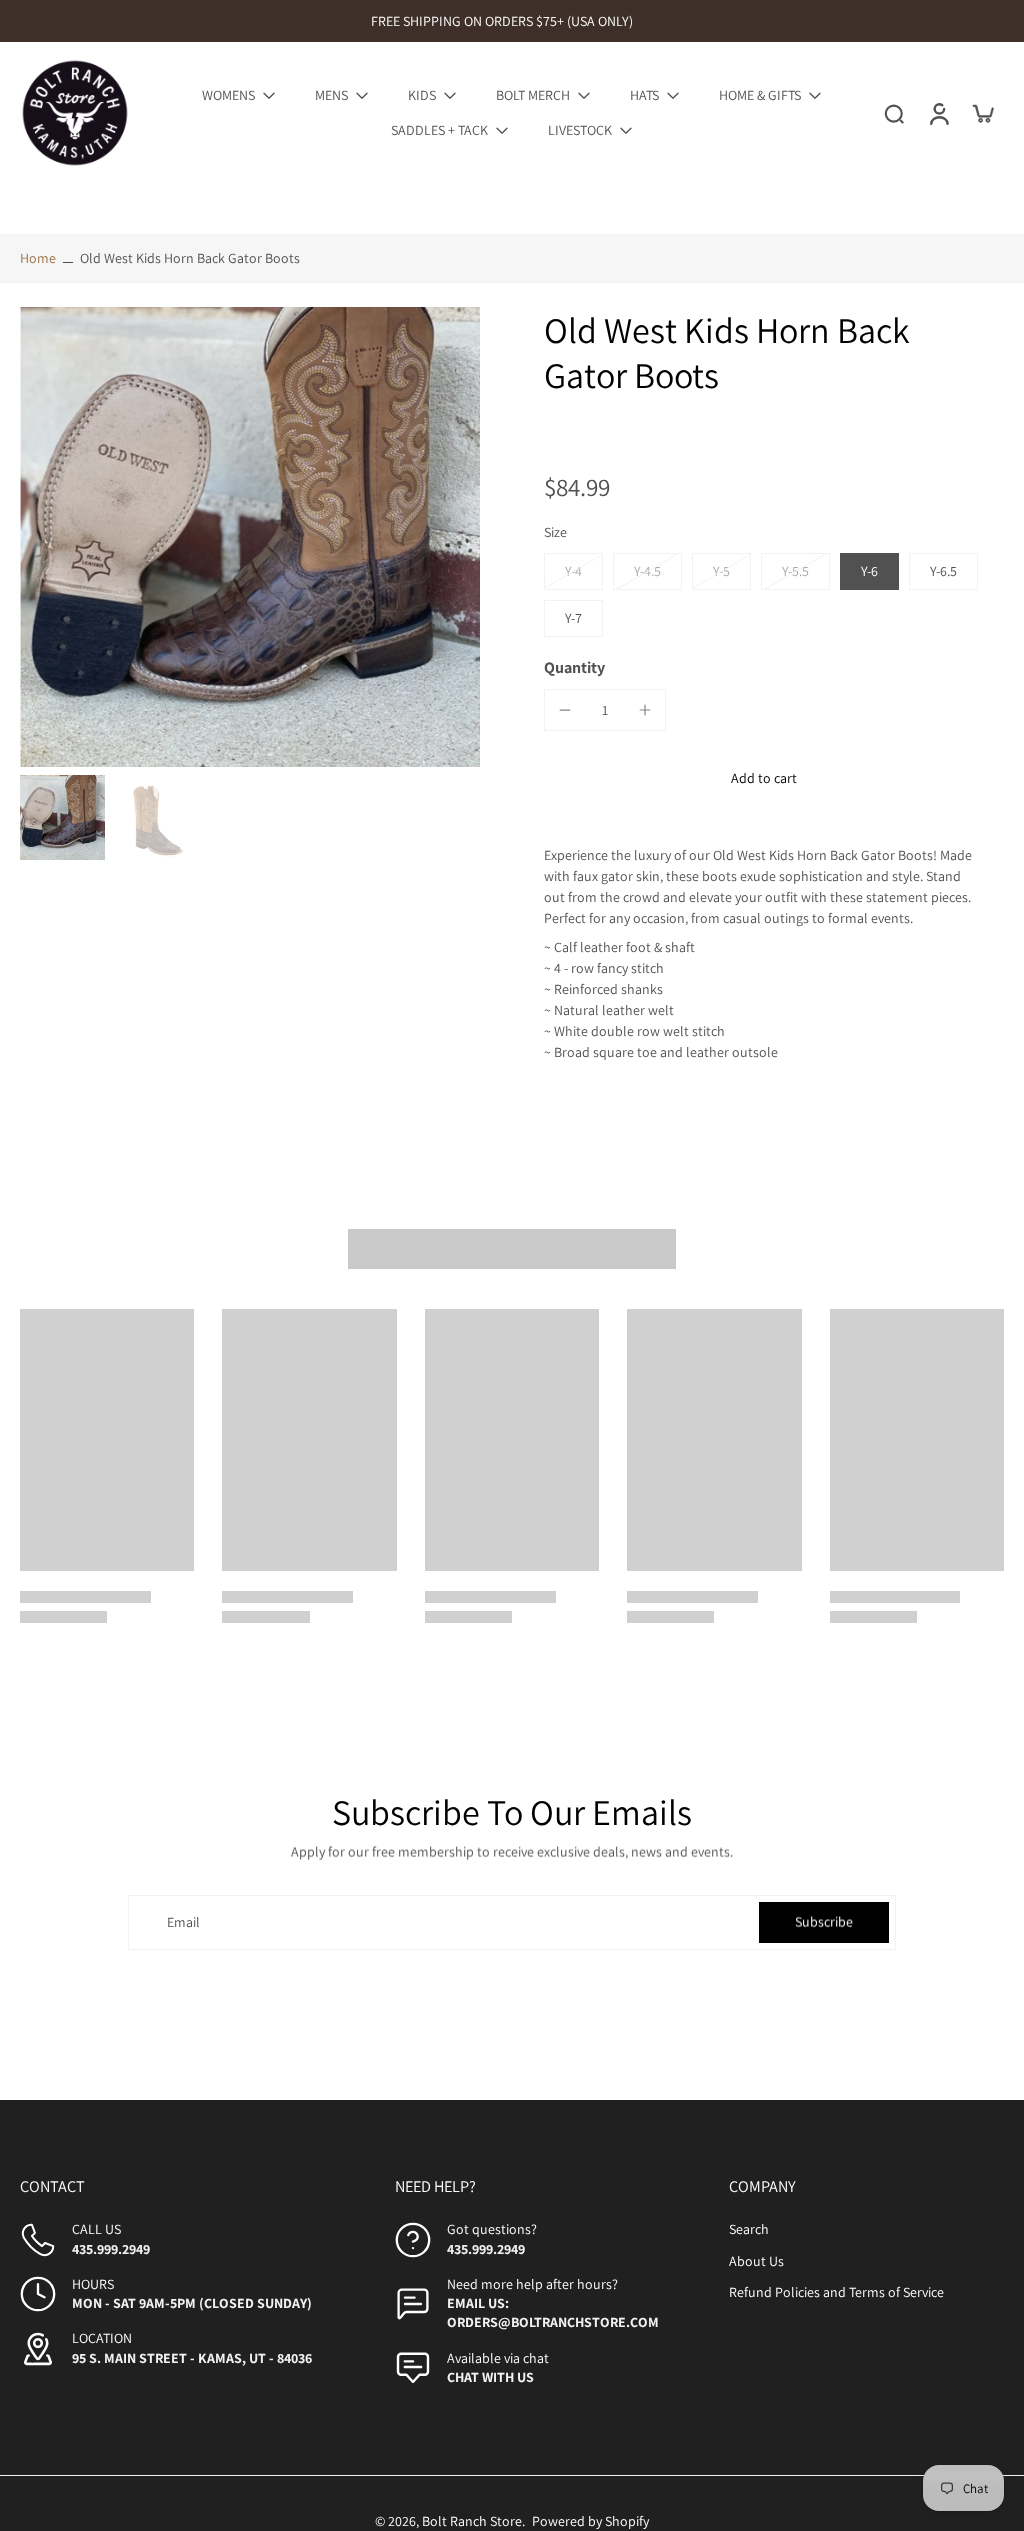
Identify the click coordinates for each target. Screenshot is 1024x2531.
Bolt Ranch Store (472, 2521)
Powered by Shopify (590, 2521)
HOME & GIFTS (760, 95)
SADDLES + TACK (439, 130)
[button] (764, 778)
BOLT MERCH (533, 95)
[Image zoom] (250, 537)
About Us (756, 2261)
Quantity (574, 667)
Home (38, 258)
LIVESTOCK (580, 130)
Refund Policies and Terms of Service (836, 2292)
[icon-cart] (982, 113)
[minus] (565, 710)
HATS (644, 95)
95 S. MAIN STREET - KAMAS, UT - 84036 (192, 2358)
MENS (331, 95)
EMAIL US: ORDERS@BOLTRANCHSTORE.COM (553, 2312)
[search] (894, 113)
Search (749, 2229)
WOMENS (228, 95)
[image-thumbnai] (62, 817)
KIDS (422, 95)
